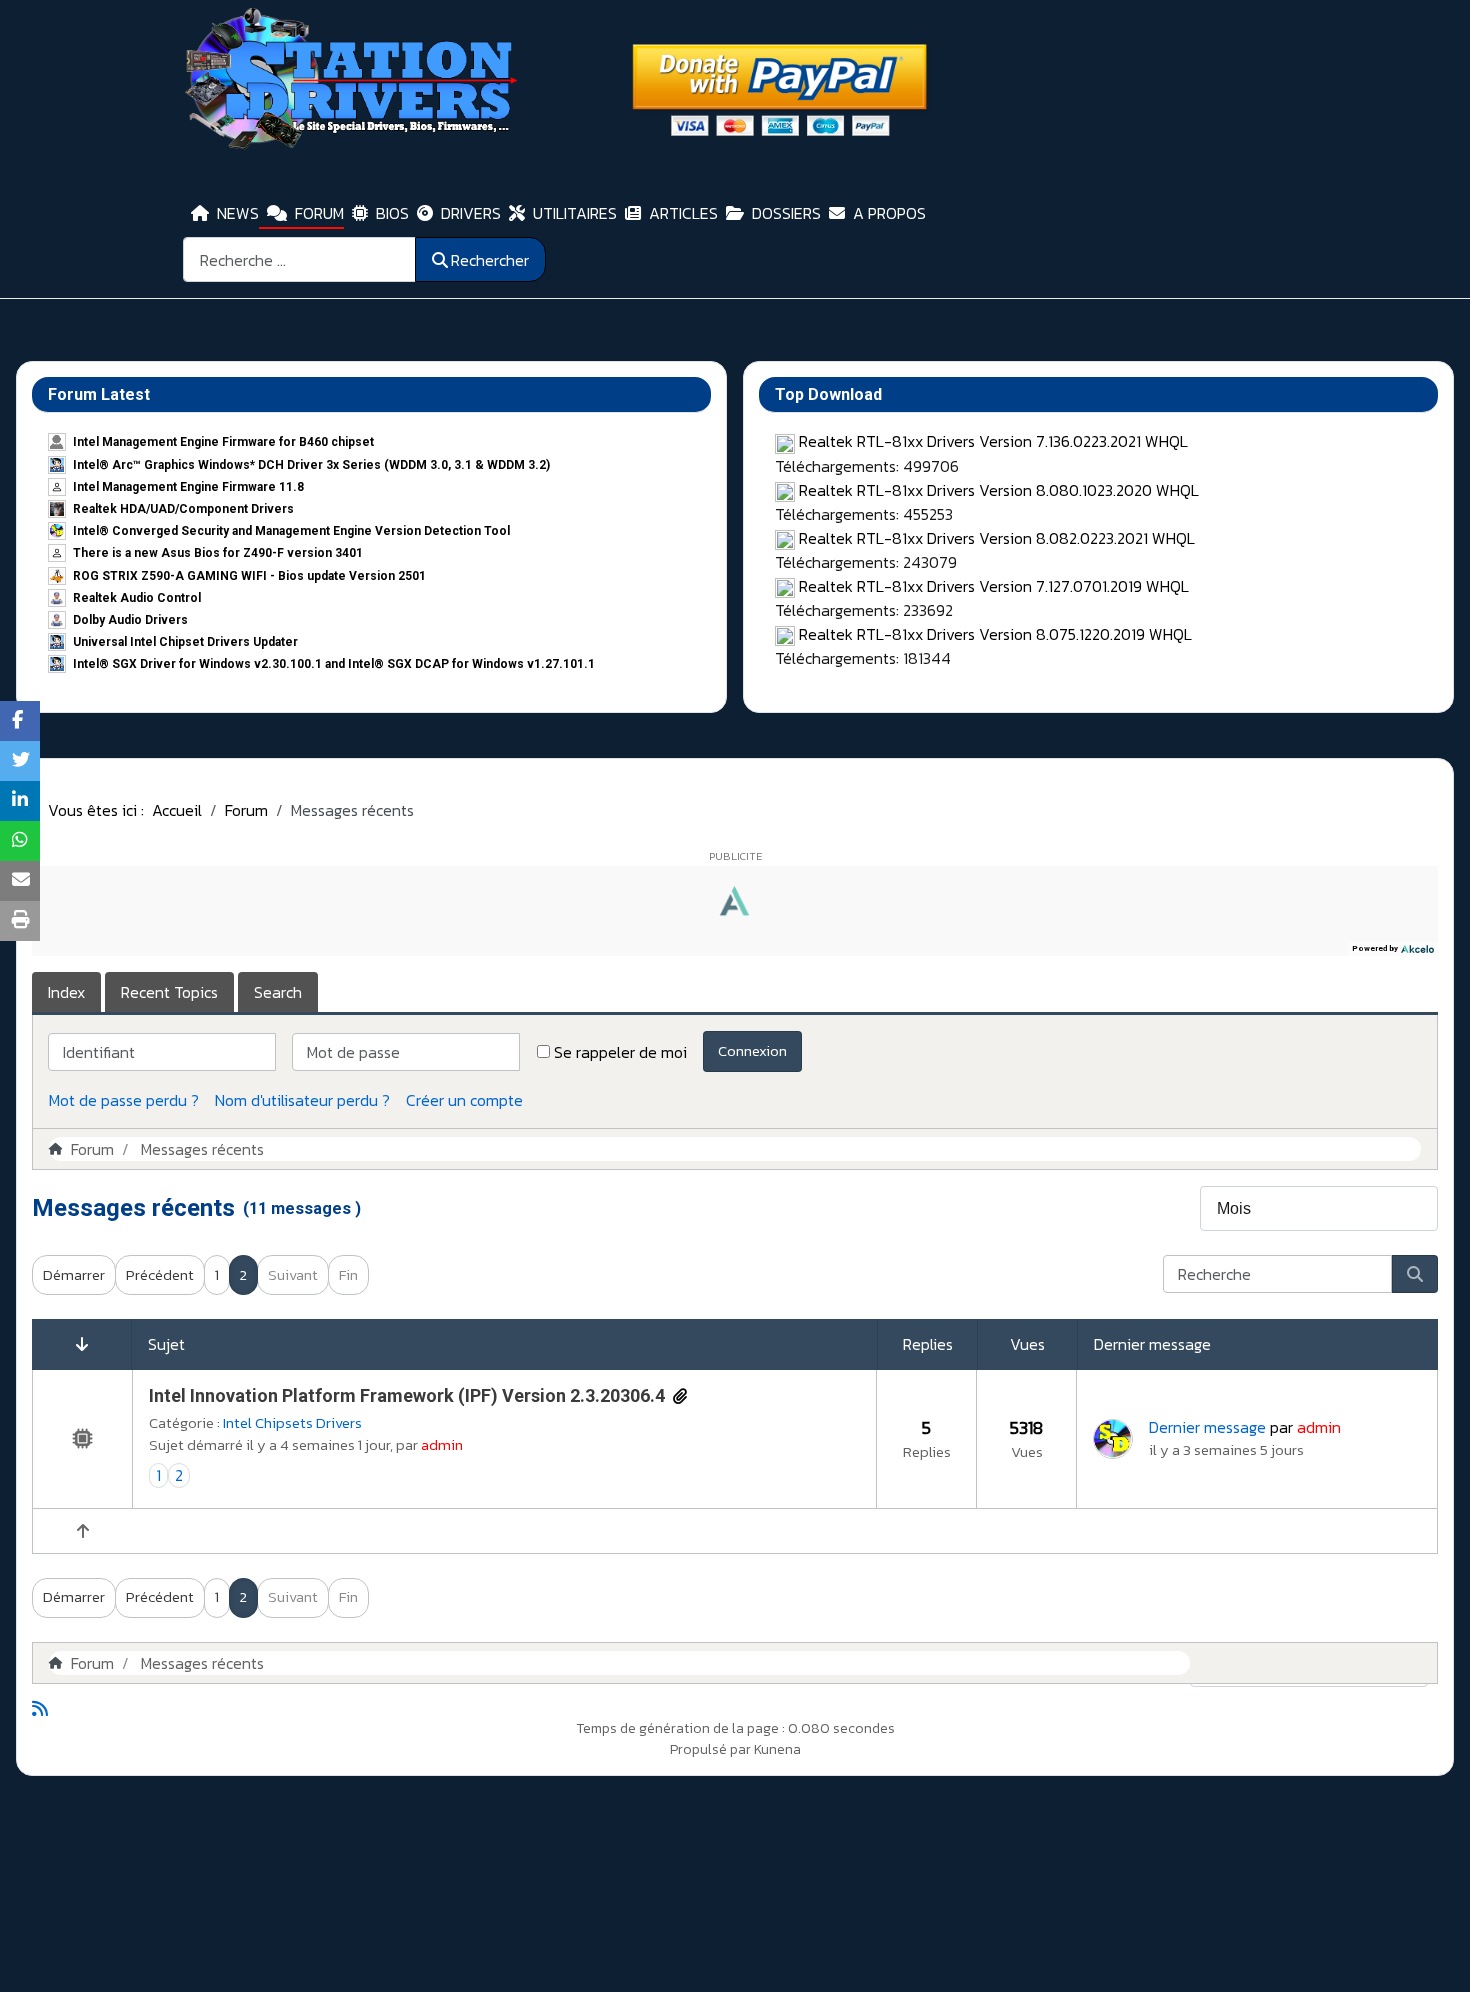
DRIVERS (471, 213)
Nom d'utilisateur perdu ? (302, 1100)
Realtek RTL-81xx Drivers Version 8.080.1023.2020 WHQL (999, 490)
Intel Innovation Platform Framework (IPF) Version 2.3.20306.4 (407, 1395)
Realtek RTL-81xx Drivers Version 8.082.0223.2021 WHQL (997, 538)
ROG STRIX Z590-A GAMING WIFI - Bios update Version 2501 (249, 576)
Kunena (777, 1749)
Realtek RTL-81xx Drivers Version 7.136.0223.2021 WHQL (993, 441)
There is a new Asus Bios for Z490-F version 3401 (218, 553)
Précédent (160, 1274)
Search (278, 992)
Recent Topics (169, 992)
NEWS (238, 213)
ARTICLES (683, 213)
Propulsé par (712, 1749)
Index (66, 992)
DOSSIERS (786, 213)
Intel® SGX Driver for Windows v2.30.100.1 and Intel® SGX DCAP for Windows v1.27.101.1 (334, 664)
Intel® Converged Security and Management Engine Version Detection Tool (291, 531)
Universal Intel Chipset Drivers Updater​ (185, 642)
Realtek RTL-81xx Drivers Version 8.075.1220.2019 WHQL (995, 634)
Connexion (752, 1050)
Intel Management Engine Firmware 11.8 (188, 487)
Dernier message (1207, 1427)
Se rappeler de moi (620, 1052)
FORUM (319, 213)
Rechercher (490, 260)
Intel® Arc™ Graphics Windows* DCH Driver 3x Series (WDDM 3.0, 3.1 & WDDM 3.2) (311, 465)
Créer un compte (464, 1100)
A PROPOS (889, 213)
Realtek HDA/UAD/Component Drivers (183, 509)
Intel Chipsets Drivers (292, 1422)
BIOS (392, 213)
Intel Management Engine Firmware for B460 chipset (223, 442)
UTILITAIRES (575, 213)
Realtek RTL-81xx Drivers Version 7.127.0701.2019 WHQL (994, 586)
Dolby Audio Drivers (130, 620)
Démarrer (74, 1274)
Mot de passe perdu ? (124, 1100)
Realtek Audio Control (137, 598)
